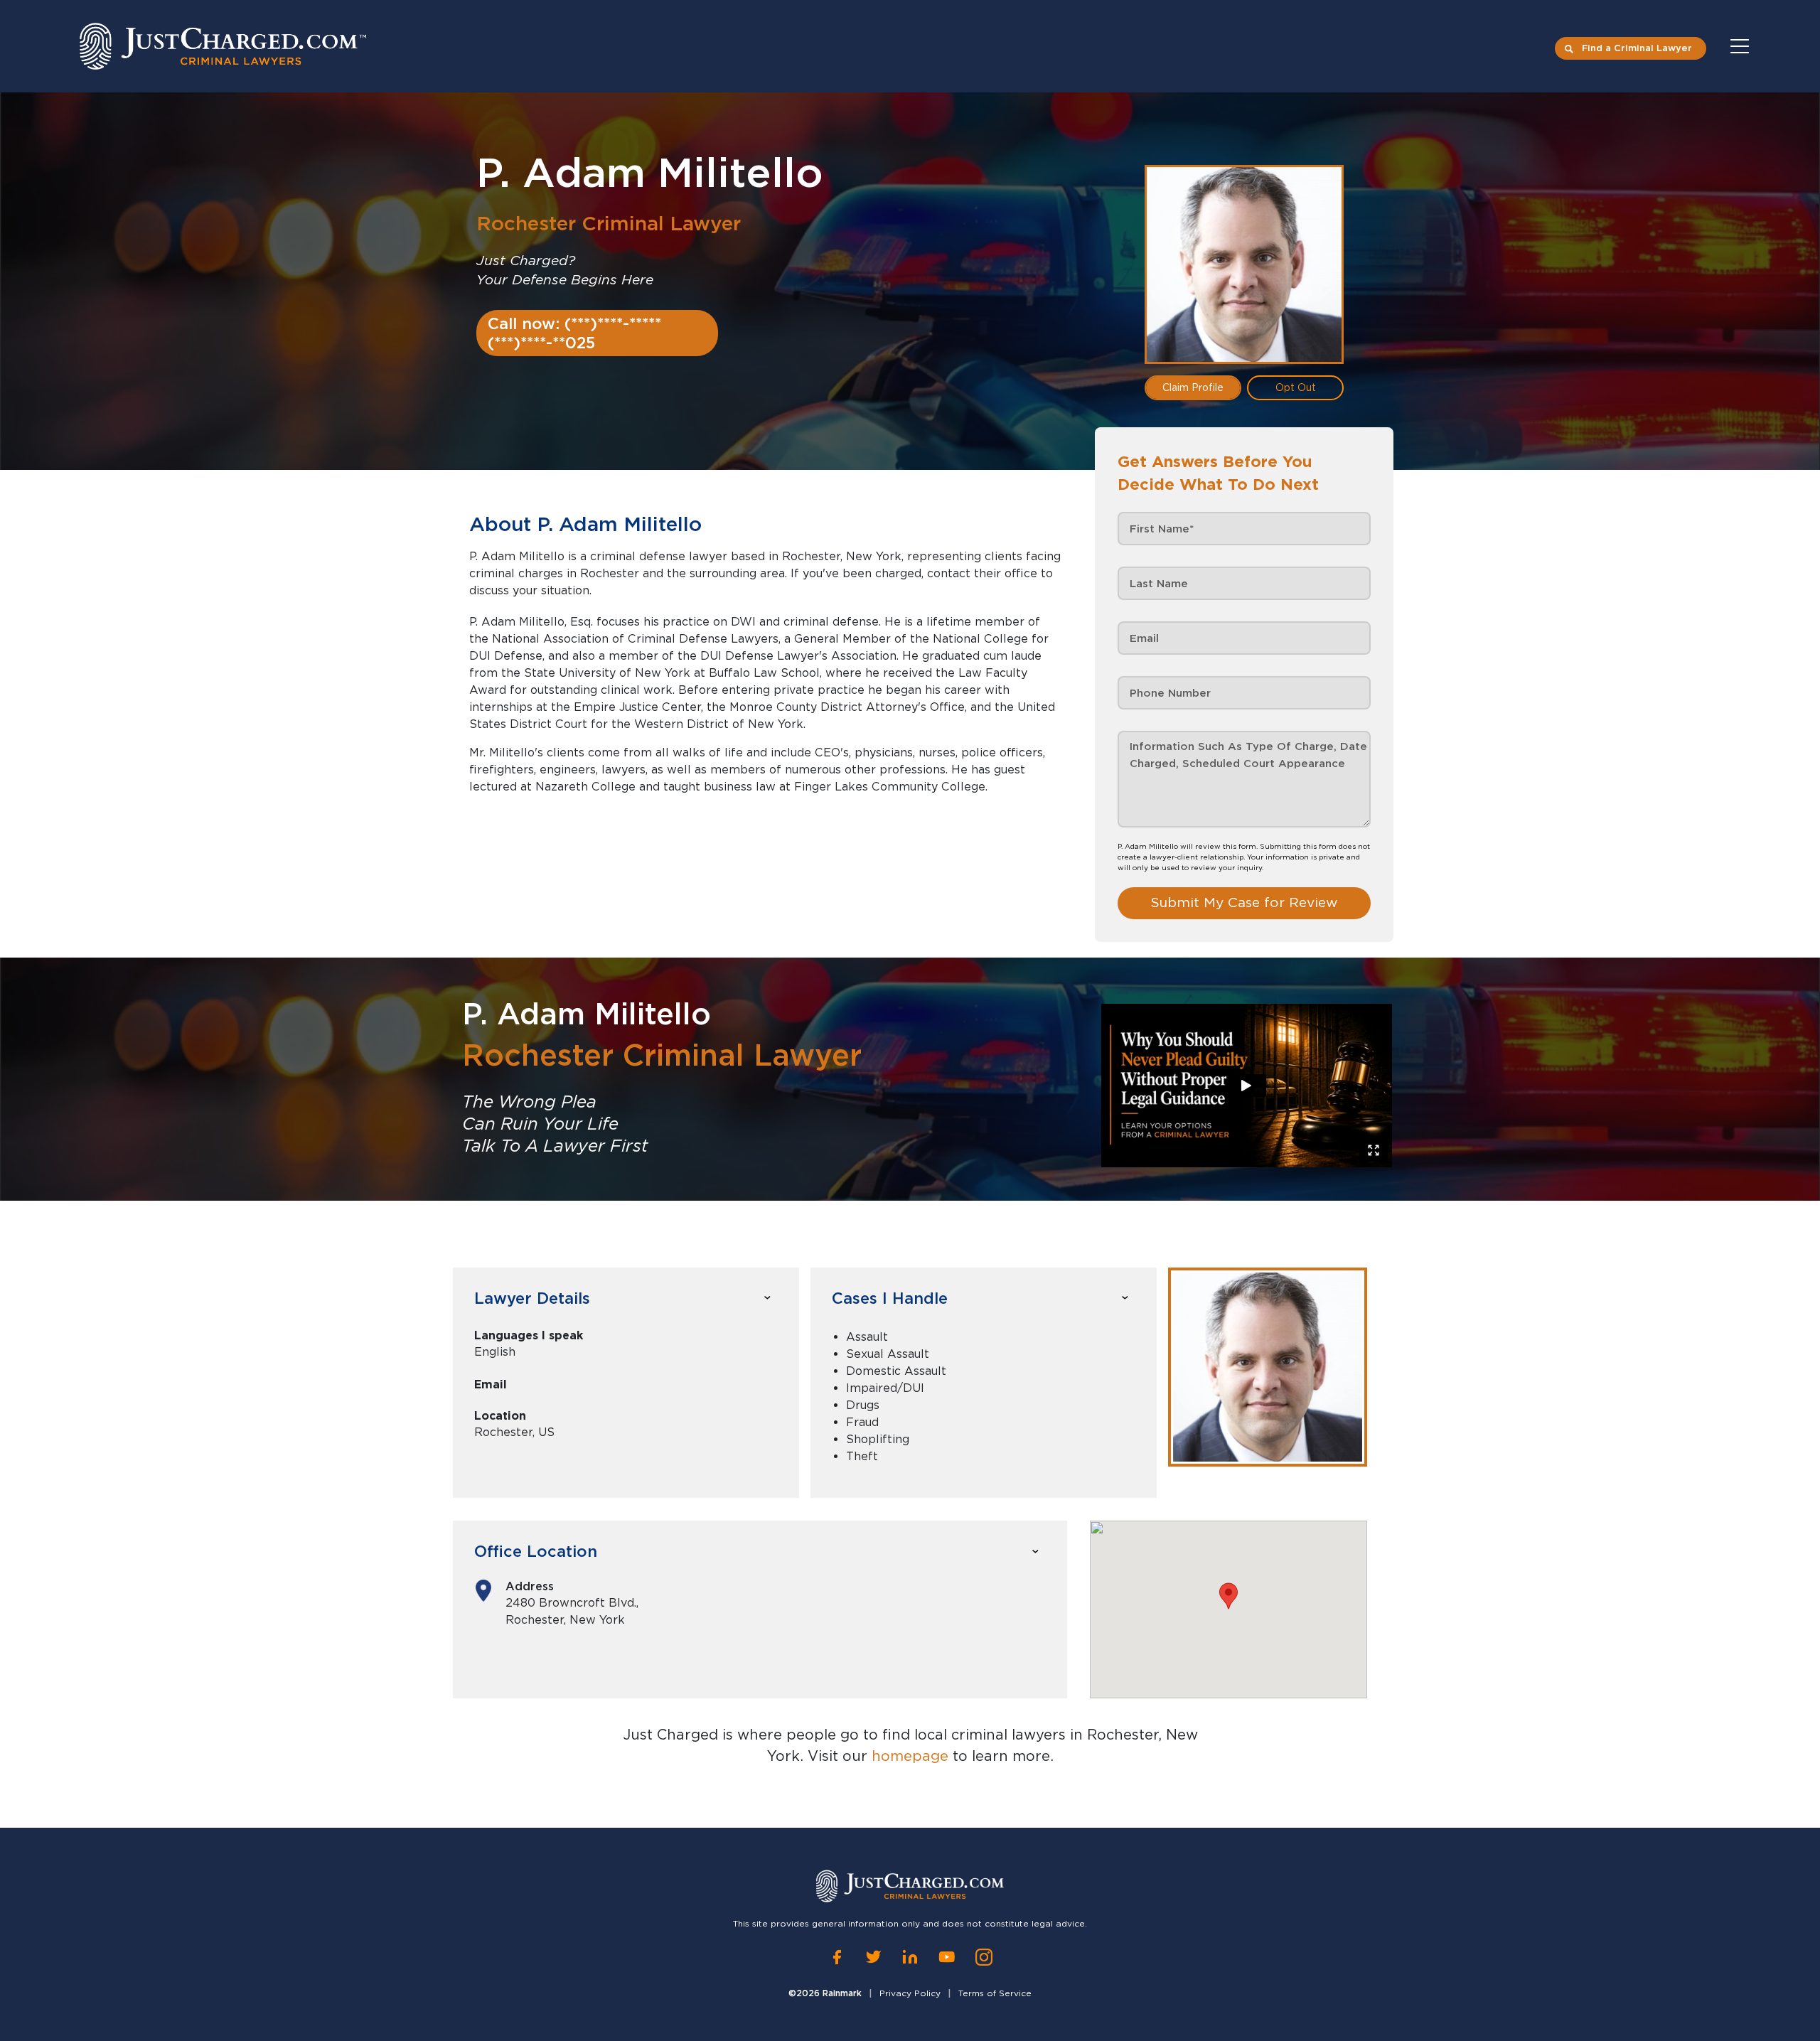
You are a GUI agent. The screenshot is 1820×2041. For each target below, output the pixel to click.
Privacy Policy (910, 1993)
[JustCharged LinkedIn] (910, 1957)
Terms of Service (995, 1993)
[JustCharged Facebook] (837, 1957)
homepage (910, 1756)
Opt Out (1296, 387)
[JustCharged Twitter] (873, 1957)
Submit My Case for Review (1244, 902)
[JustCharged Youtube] (947, 1957)
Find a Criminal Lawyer (1637, 48)
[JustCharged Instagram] (984, 1957)
